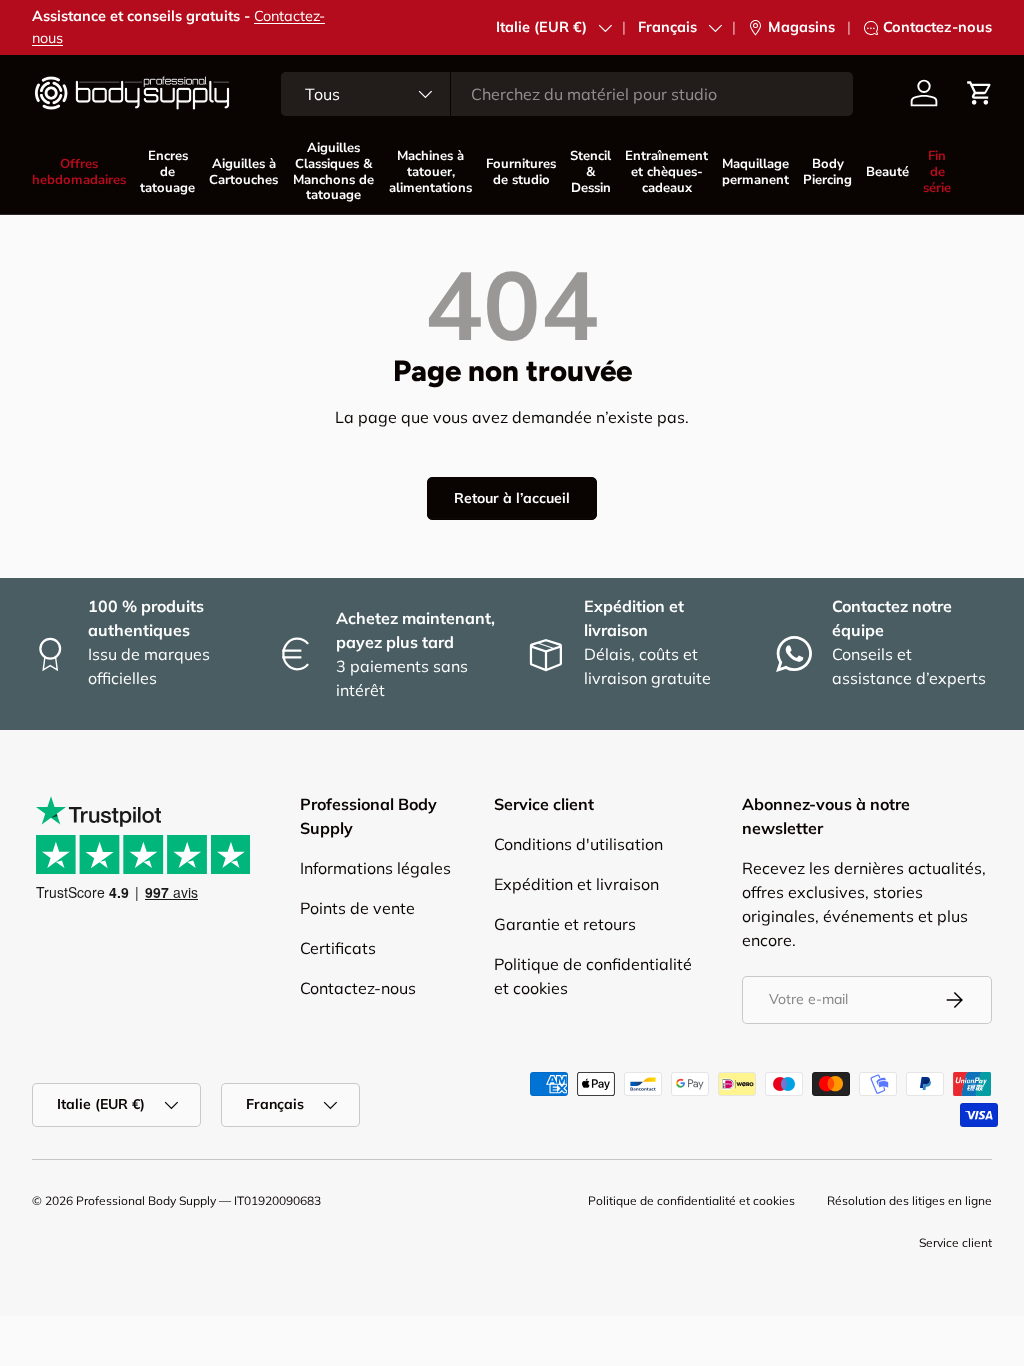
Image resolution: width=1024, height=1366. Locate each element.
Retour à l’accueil (512, 498)
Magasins (801, 27)
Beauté (887, 172)
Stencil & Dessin (590, 172)
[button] (980, 93)
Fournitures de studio (521, 172)
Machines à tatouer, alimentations (430, 172)
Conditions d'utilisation (578, 844)
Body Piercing (827, 172)
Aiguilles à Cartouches (243, 172)
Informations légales (375, 868)
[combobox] (567, 94)
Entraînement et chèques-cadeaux (666, 172)
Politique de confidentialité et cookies (691, 1200)
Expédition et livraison (576, 884)
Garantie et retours (565, 924)
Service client (955, 1242)
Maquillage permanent (755, 172)
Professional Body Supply (146, 1200)
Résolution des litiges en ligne (909, 1200)
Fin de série (937, 172)
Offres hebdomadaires (79, 172)
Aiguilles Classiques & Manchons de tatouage (333, 171)
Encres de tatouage (167, 172)
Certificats (338, 948)
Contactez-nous (937, 27)
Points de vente (357, 908)
